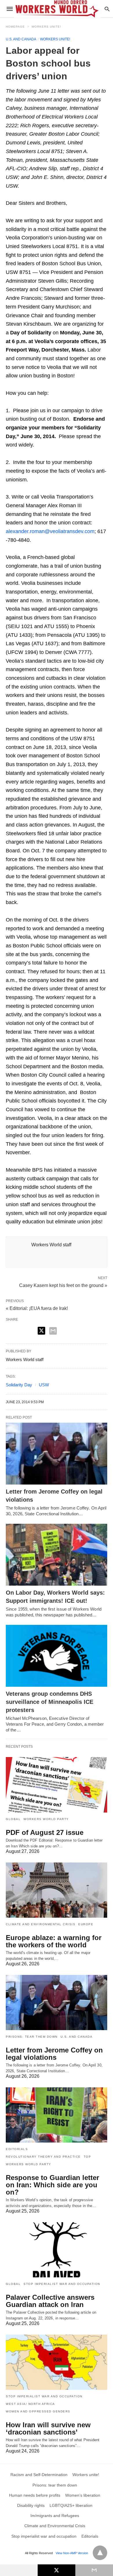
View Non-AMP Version (72, 2553)
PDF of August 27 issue (45, 1832)
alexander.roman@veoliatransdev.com (50, 531)
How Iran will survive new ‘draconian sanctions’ (48, 2428)
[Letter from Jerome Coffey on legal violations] (57, 1454)
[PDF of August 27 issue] (57, 1785)
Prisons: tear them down (32, 2037)
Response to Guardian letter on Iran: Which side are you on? (52, 2185)
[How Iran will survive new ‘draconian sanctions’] (57, 2362)
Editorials (17, 2149)
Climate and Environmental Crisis (41, 1924)
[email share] (53, 1331)
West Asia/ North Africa (30, 2404)
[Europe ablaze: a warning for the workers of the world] (57, 1890)
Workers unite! (46, 27)
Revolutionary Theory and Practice (43, 2157)
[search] (107, 9)
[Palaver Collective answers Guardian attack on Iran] (57, 2250)
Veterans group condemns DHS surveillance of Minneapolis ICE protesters (50, 1702)
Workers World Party (46, 1819)
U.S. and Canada (21, 39)
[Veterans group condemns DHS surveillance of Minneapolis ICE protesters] (57, 1656)
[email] (94, 2570)
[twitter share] (41, 1331)
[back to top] (100, 2553)
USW (44, 1385)
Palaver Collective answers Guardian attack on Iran (50, 2301)
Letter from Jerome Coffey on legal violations (54, 2054)
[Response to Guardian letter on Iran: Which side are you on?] (57, 2115)
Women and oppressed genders (38, 2411)
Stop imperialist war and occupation (62, 2284)
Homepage (15, 27)
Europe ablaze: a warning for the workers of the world (54, 1941)
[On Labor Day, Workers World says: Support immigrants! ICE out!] (57, 1555)
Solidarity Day (19, 1385)
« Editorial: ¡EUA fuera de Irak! (37, 1308)
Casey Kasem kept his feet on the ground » (63, 1285)
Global (13, 1819)
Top (88, 2157)
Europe (86, 1924)
